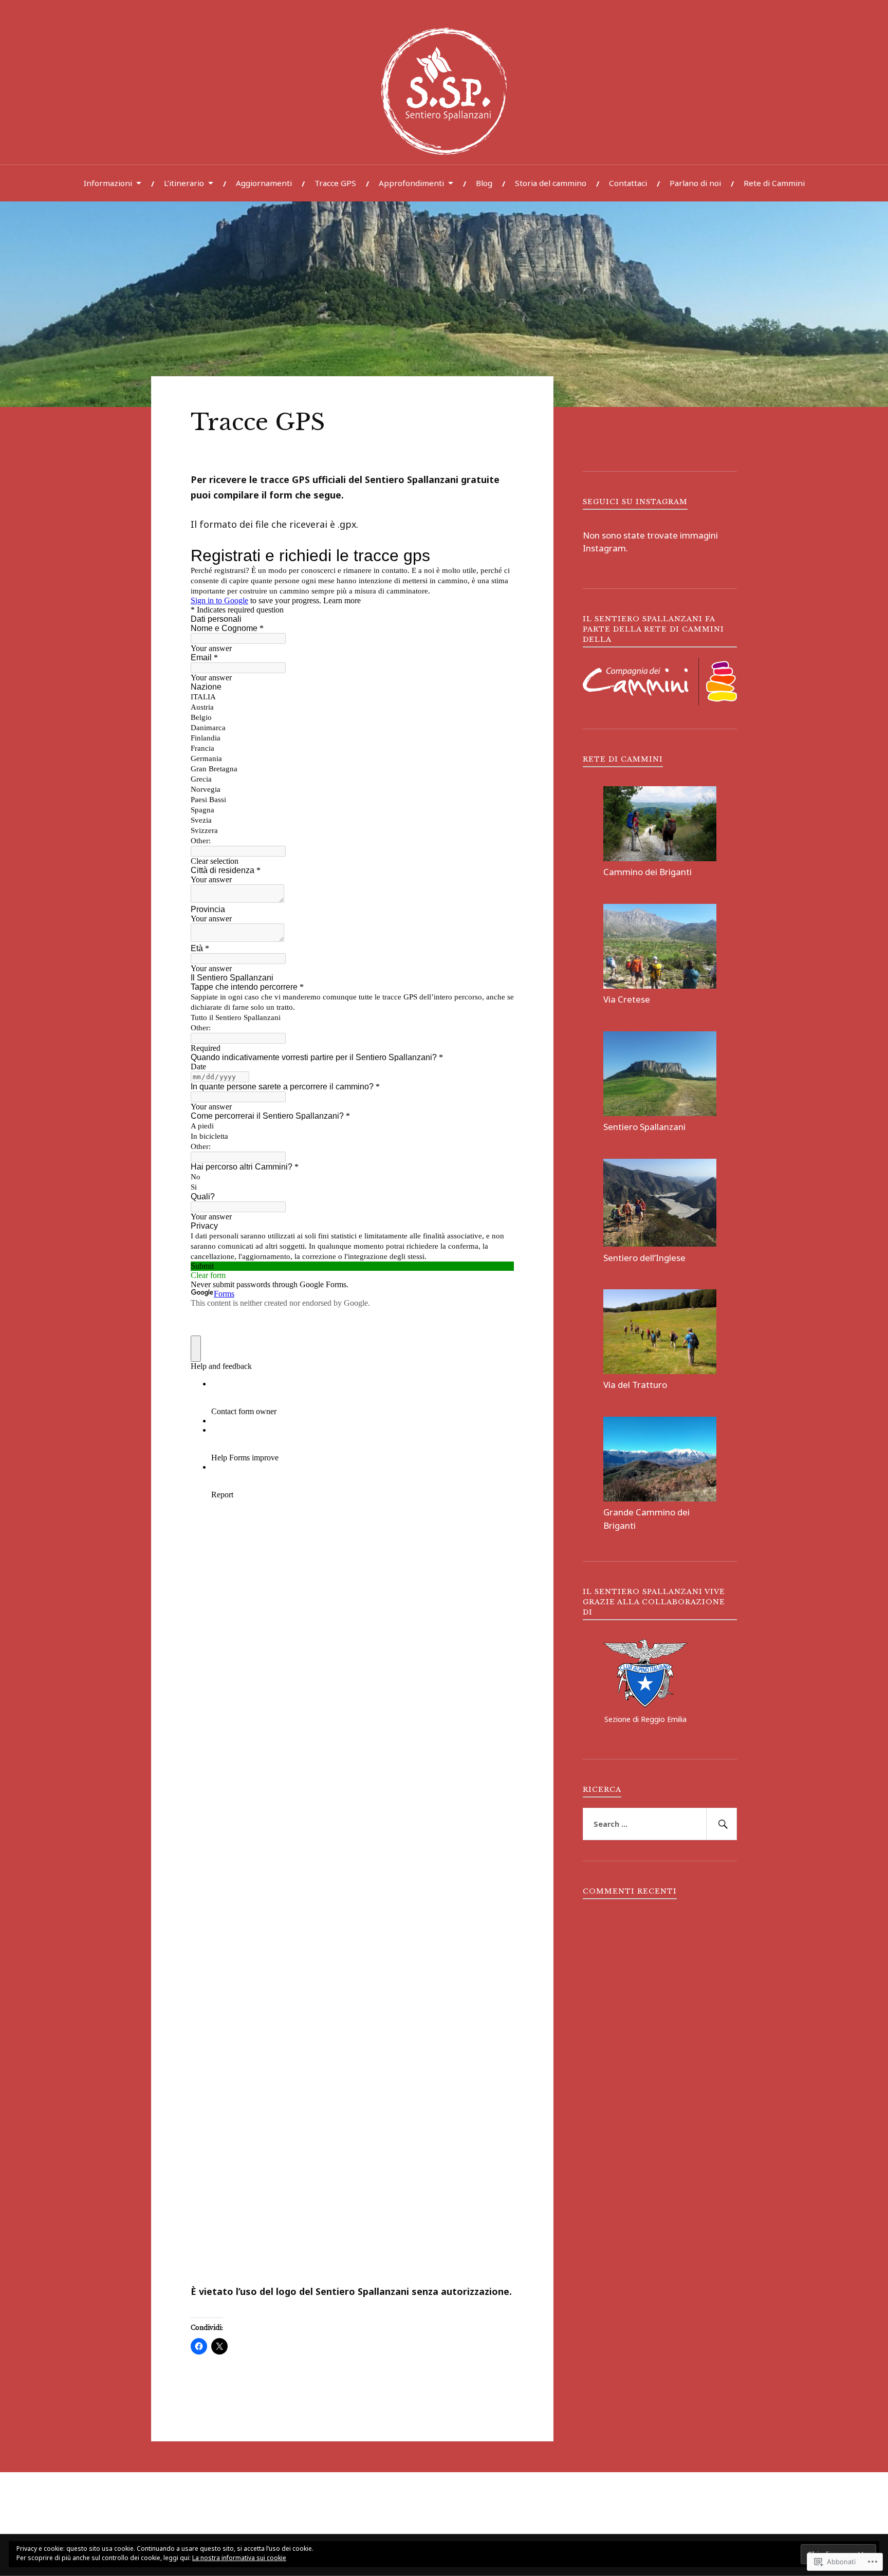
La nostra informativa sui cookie (239, 2558)
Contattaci (628, 183)
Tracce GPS (335, 183)
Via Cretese (627, 999)
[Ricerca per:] (660, 1824)
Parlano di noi (695, 183)
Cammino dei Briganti (647, 872)
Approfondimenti (411, 183)
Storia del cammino (551, 183)
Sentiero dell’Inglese (644, 1258)
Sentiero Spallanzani (644, 1127)
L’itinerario (184, 183)
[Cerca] (721, 1824)
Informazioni (108, 183)
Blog (484, 183)
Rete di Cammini (774, 183)
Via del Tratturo (635, 1385)
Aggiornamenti (264, 183)
